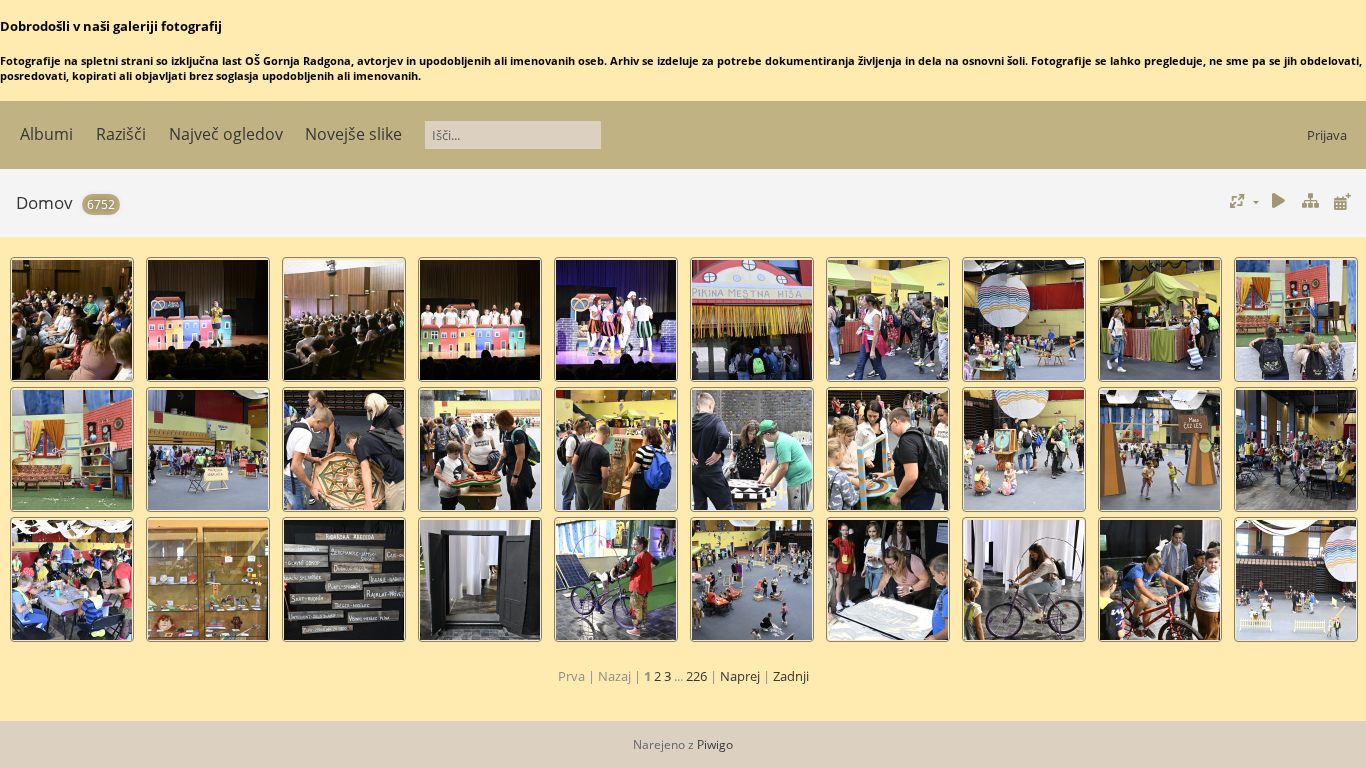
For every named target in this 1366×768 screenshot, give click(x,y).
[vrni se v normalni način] (1310, 201)
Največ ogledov (226, 134)
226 (696, 676)
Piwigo (715, 744)
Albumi (46, 134)
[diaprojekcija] (1279, 201)
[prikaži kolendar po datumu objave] (1342, 201)
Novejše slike (353, 134)
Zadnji (791, 676)
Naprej (740, 676)
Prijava (1327, 135)
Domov (44, 202)
